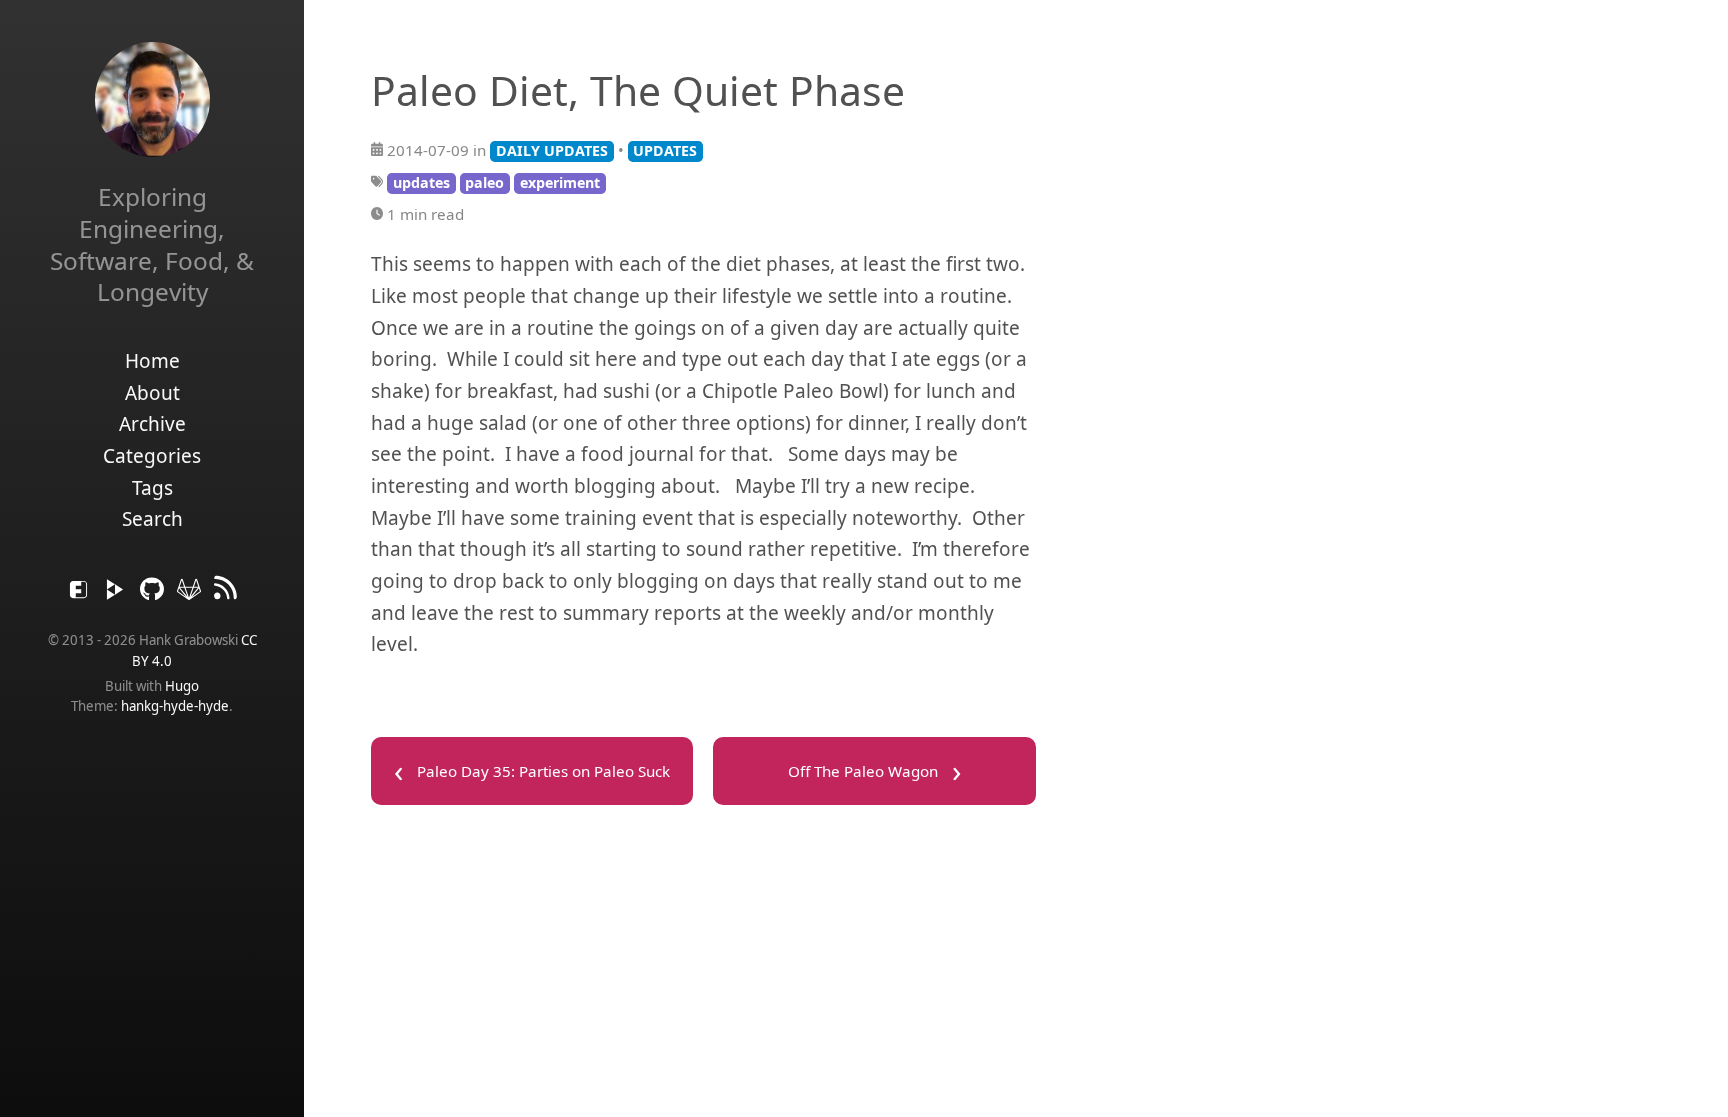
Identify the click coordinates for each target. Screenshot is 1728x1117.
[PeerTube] (117, 594)
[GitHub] (154, 594)
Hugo (182, 686)
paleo (484, 182)
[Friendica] (81, 594)
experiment (560, 182)
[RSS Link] (226, 594)
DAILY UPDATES (552, 150)
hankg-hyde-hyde (175, 706)
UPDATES (665, 150)
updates (421, 182)
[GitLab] (191, 594)
